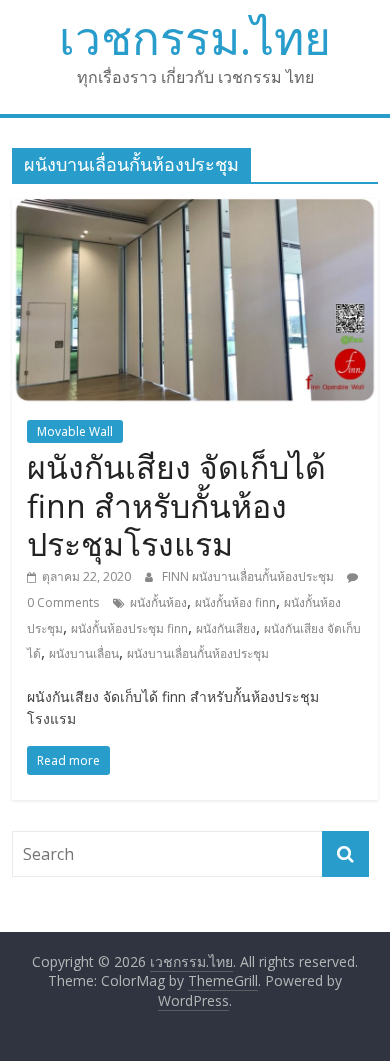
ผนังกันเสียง (226, 628)
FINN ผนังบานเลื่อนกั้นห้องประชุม (249, 576)
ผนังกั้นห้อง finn (235, 602)
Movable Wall (75, 431)
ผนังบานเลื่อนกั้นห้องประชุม (198, 653)
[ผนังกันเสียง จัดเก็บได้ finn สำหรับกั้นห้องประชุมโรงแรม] (195, 211)
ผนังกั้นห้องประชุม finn (129, 628)
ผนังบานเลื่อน (84, 653)
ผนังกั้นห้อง (158, 602)
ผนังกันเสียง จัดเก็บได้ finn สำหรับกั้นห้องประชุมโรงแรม (176, 505)
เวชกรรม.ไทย (195, 37)
